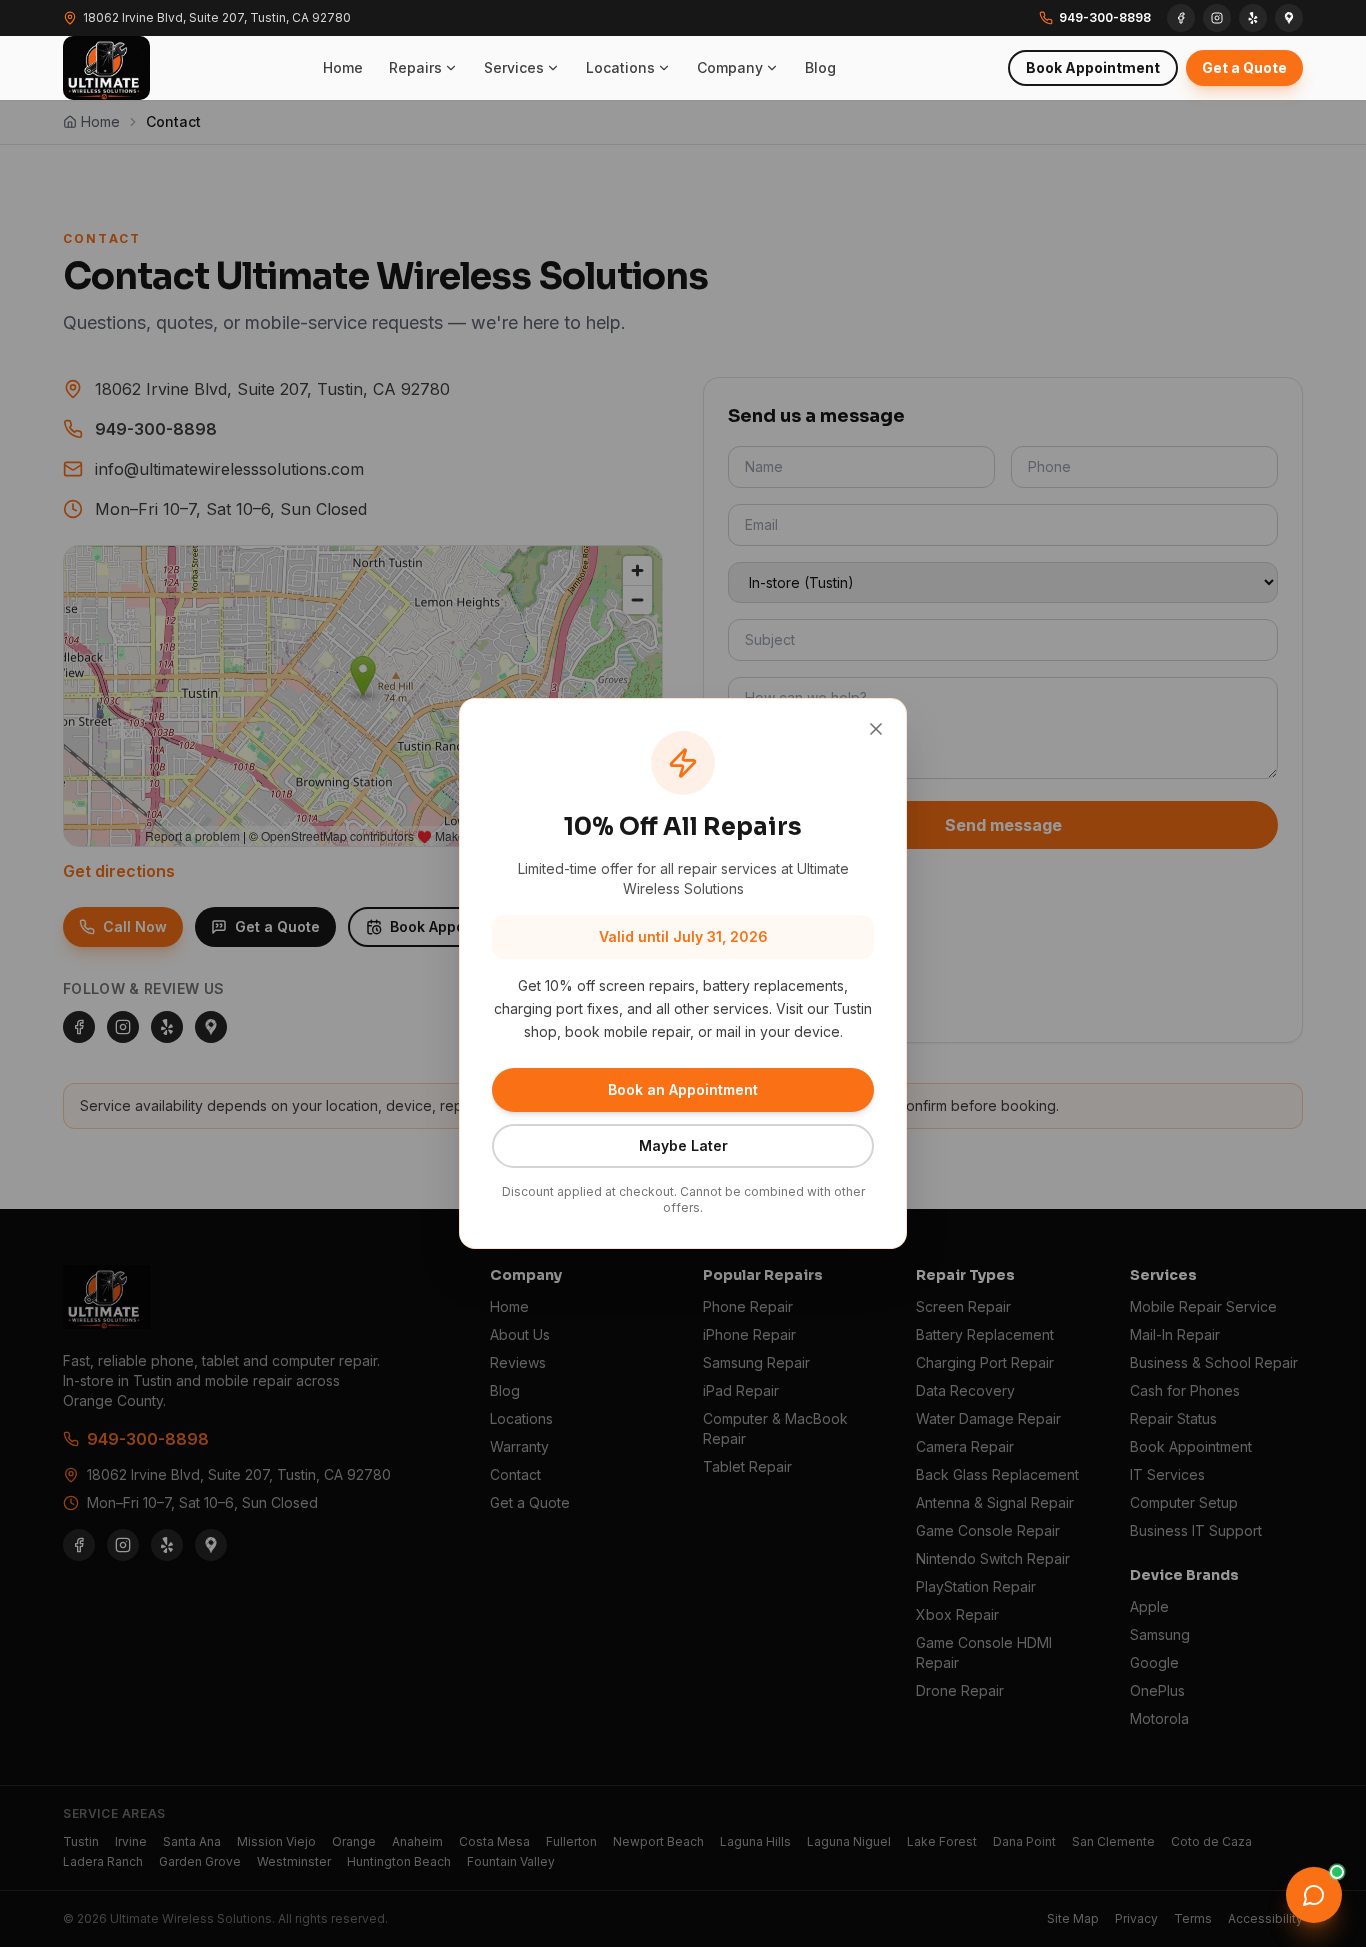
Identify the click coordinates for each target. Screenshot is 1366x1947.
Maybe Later (683, 1145)
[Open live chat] (1314, 1895)
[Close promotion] (876, 729)
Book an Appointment (683, 1089)
